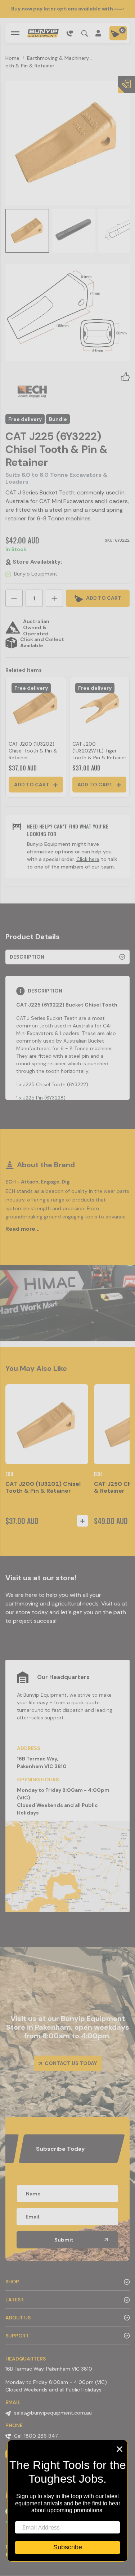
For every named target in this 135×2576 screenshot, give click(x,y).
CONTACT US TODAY (70, 2063)
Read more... (22, 1229)
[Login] (99, 33)
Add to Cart (32, 785)
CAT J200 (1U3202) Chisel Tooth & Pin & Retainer (33, 751)
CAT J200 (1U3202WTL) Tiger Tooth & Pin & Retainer (99, 751)
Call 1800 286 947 (36, 2436)
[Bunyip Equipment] (43, 33)
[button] (125, 376)
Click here (88, 859)
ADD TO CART (103, 598)
